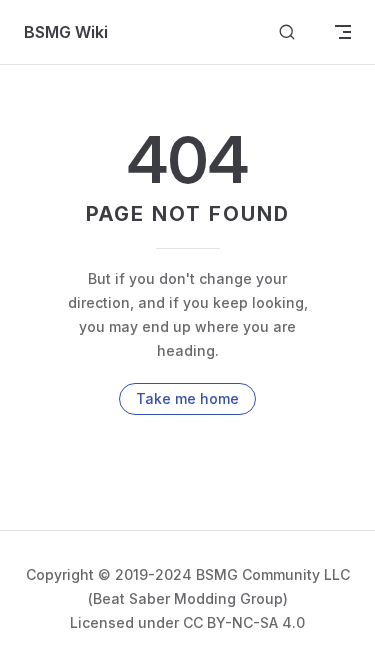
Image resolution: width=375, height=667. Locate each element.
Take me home (187, 398)
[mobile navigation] (343, 32)
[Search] (287, 32)
